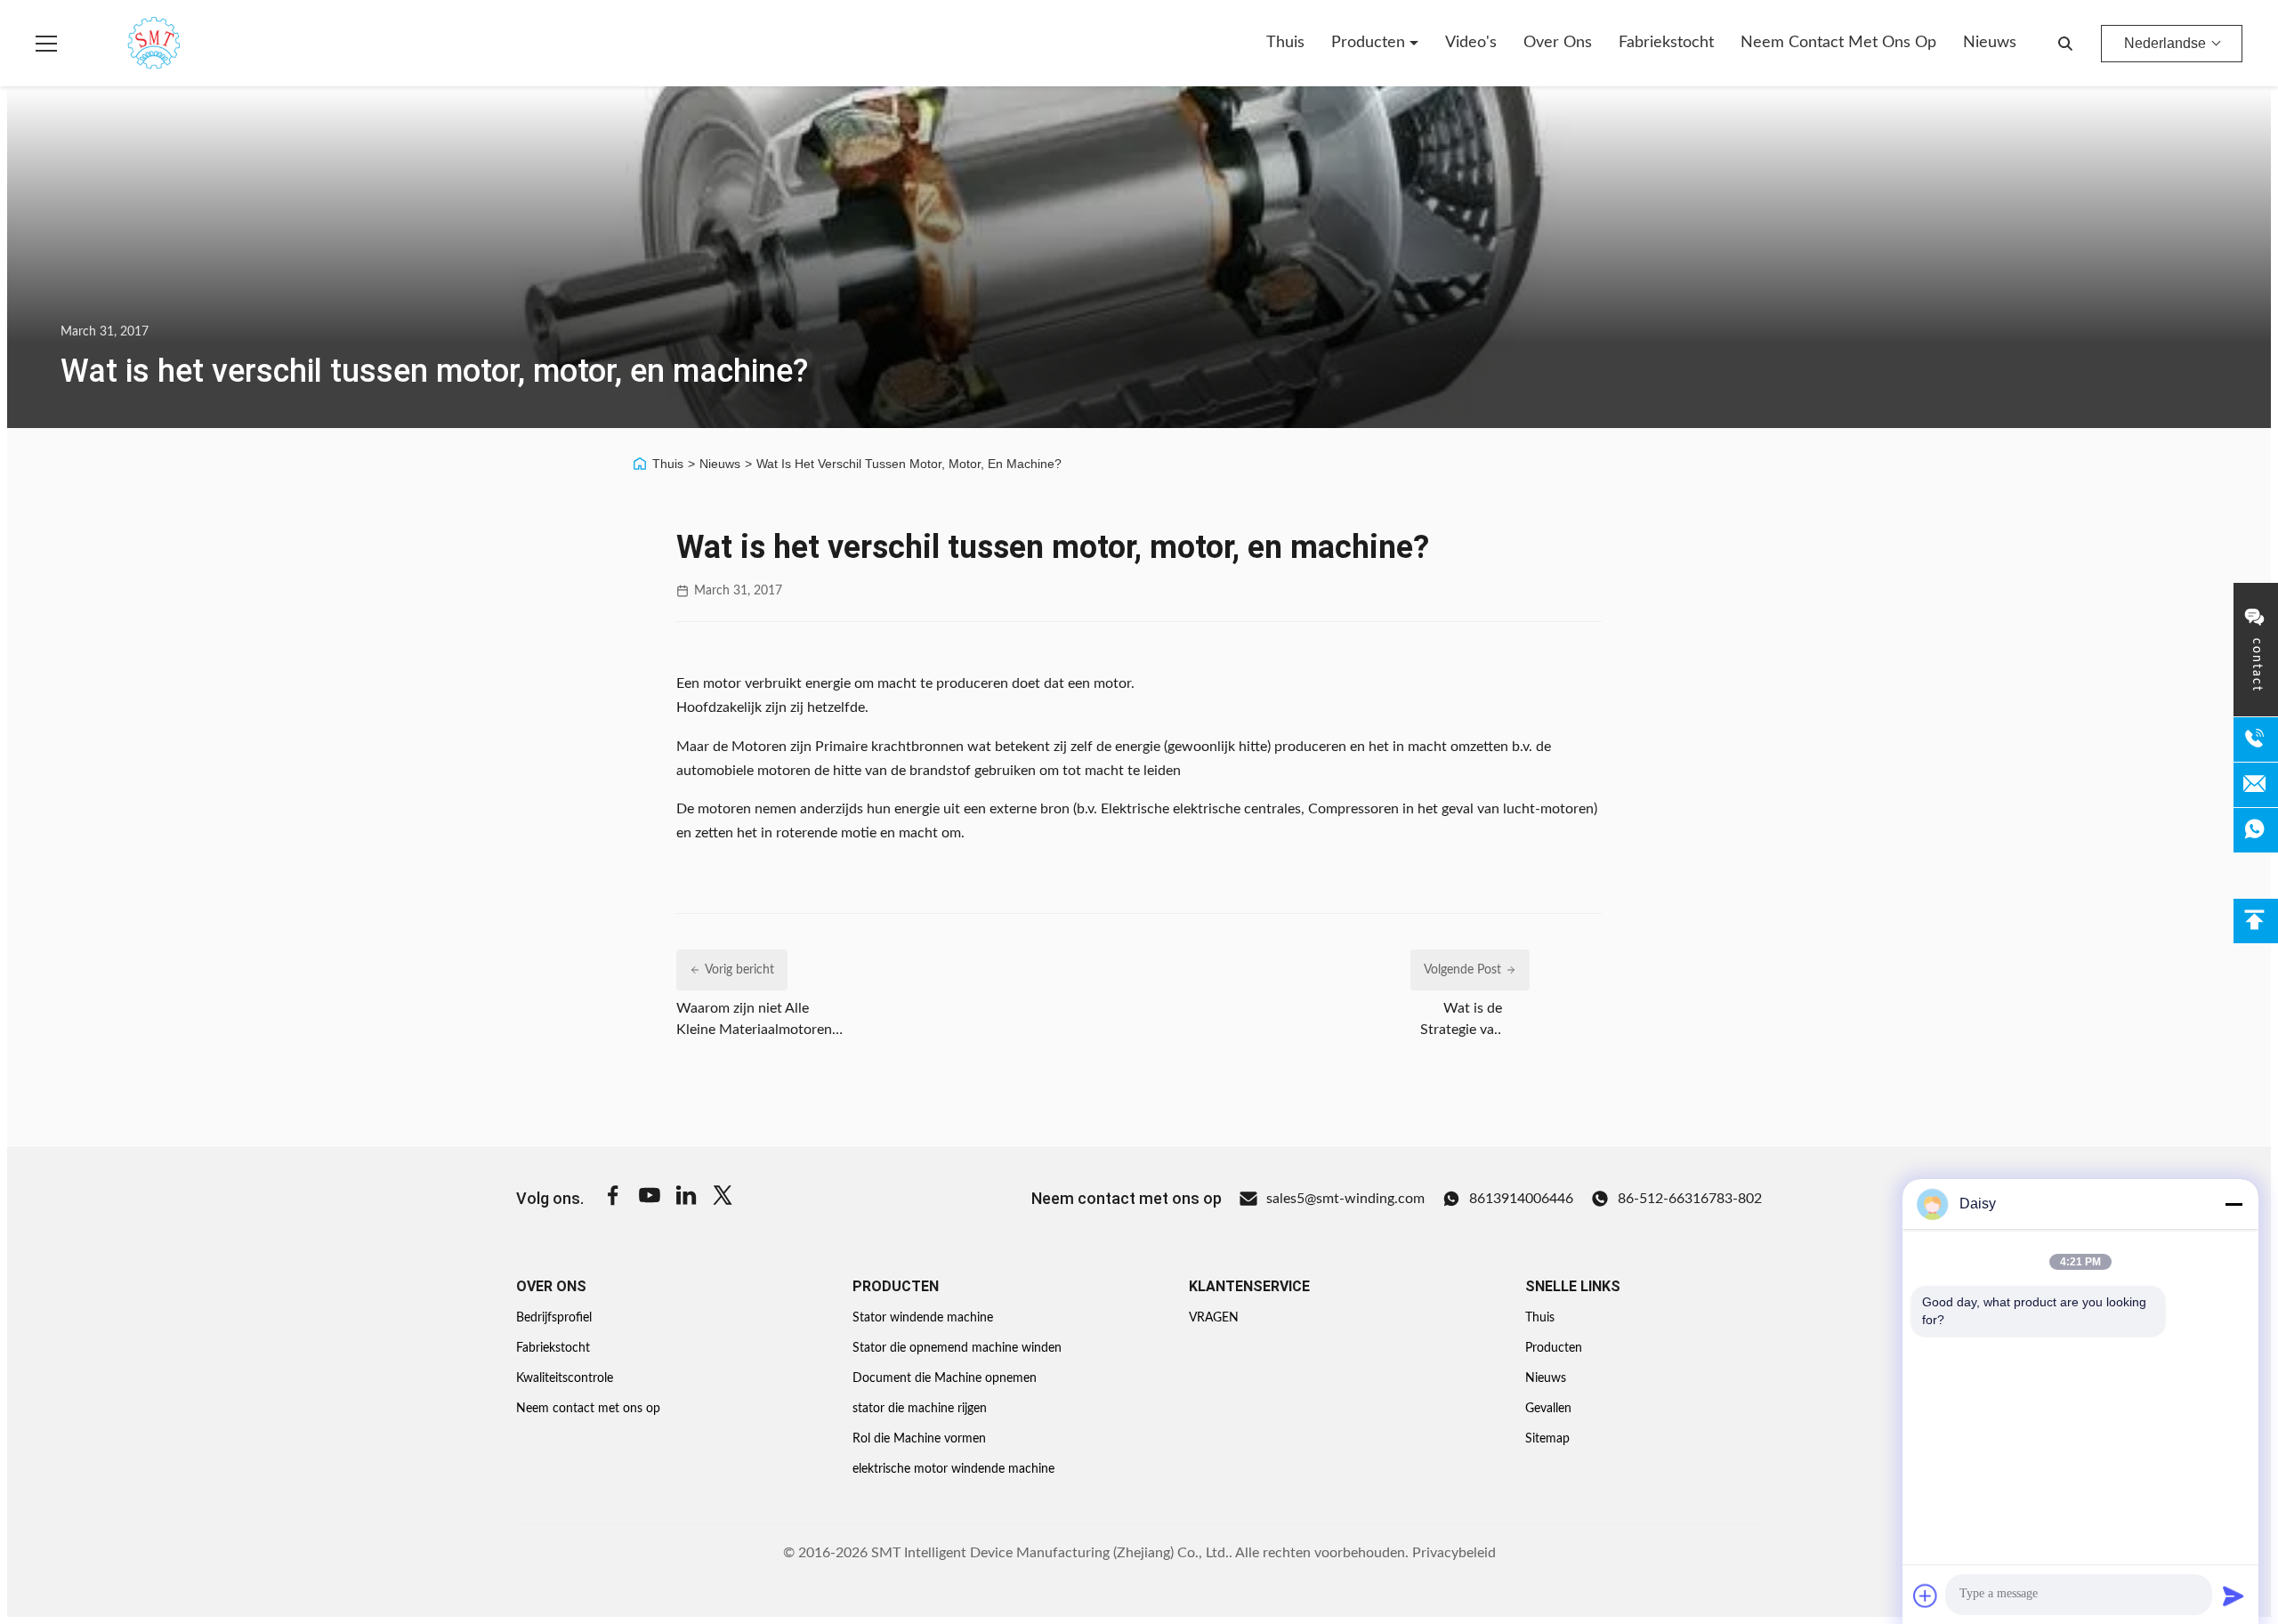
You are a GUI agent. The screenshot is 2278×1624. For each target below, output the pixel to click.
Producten (1370, 43)
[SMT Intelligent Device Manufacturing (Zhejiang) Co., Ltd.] (128, 44)
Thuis (1285, 43)
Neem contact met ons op (1838, 43)
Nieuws (1990, 43)
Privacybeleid (1454, 1553)
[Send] (2234, 1596)
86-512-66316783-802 (1690, 1199)
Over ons (1558, 43)
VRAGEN (1214, 1318)
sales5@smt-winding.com (1345, 1199)
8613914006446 (1521, 1199)
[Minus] (2234, 1204)
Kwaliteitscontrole (565, 1378)
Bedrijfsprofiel (554, 1318)
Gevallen (1548, 1409)
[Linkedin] (686, 1198)
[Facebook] (613, 1198)
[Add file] (1926, 1596)
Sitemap (1547, 1439)
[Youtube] (650, 1198)
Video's (1471, 43)
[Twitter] (723, 1198)
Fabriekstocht (1666, 43)
